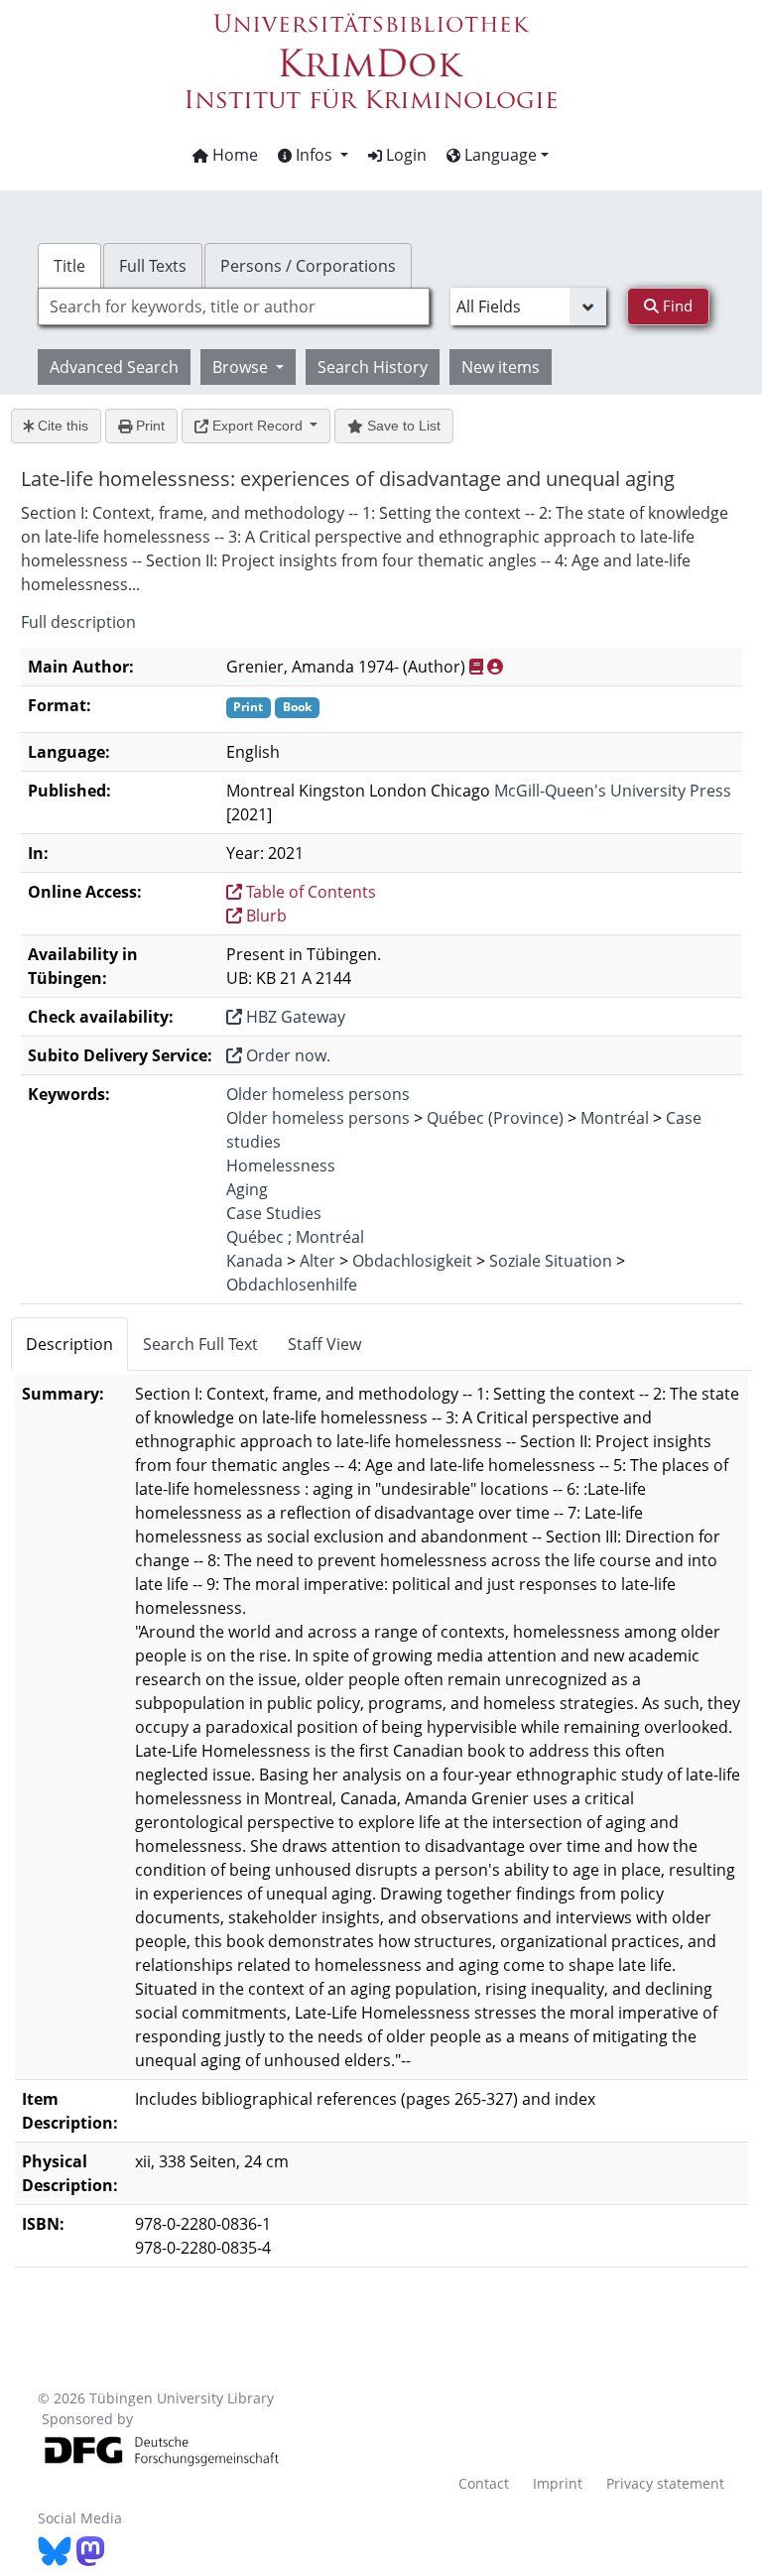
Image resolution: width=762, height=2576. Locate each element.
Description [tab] (69, 1344)
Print (148, 426)
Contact (484, 2483)
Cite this (61, 426)
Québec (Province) (495, 1118)
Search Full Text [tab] (200, 1344)
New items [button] (501, 367)
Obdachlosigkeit (412, 1261)
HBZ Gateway (294, 1017)
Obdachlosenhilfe (292, 1285)
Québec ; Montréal (295, 1237)
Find (676, 306)
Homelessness (281, 1165)
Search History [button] (373, 367)
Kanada (254, 1261)
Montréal (615, 1118)
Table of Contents (309, 892)
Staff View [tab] (324, 1344)
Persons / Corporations (308, 266)
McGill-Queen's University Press (613, 791)
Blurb (264, 916)
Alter (317, 1261)
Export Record (257, 426)
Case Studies (274, 1213)
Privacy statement (665, 2483)
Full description (78, 622)
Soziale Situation (551, 1261)
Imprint (558, 2483)
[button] (313, 155)
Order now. (286, 1055)
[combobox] (233, 307)
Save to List (402, 426)
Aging (247, 1189)
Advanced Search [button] (114, 367)
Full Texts (153, 266)
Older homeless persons (318, 1094)
